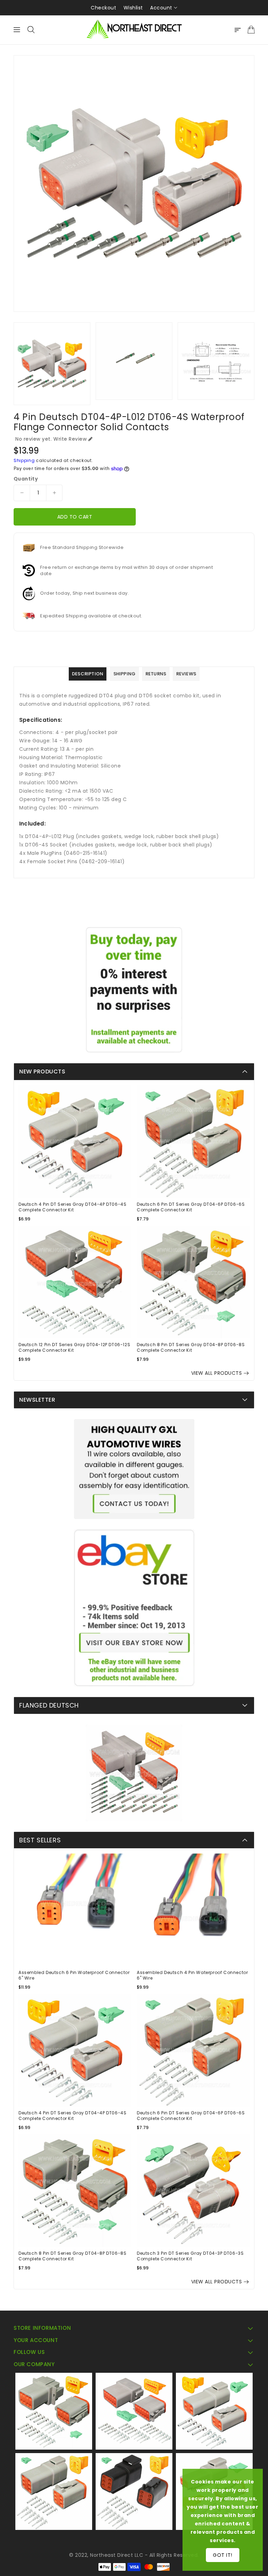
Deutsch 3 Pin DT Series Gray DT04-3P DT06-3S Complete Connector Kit (190, 2256)
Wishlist (133, 8)
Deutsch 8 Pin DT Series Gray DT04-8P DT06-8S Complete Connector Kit (191, 1348)
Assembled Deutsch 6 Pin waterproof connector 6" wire (74, 1975)
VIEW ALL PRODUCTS (217, 1373)
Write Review (70, 439)
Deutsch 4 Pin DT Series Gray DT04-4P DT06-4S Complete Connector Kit (72, 1207)
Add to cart (75, 517)
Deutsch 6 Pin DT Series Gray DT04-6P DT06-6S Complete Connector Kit (191, 1207)
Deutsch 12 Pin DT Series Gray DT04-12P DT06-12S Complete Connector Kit (74, 1348)
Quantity (26, 479)
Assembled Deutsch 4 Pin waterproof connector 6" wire (192, 1975)
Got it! (223, 2555)
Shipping (24, 460)
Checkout (103, 8)
